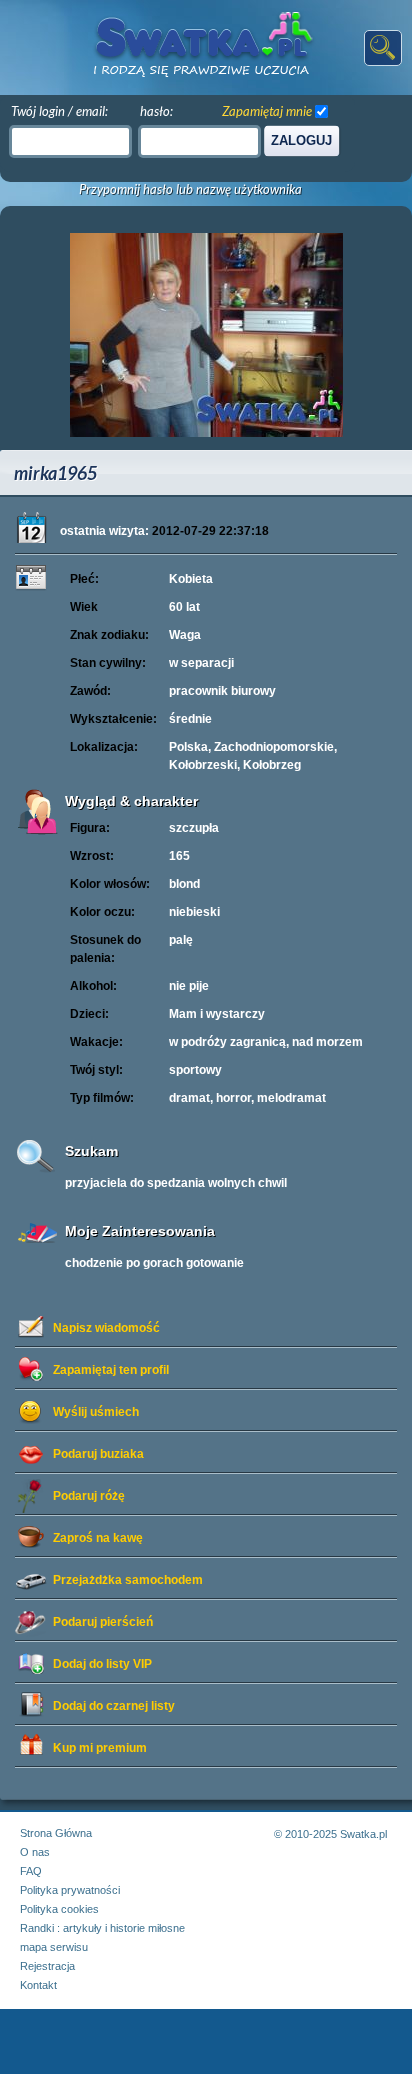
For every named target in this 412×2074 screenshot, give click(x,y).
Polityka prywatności (70, 1890)
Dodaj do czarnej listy (114, 1706)
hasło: (156, 111)
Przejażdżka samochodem (128, 1580)
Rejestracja (47, 1966)
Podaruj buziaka (98, 1454)
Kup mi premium (100, 1748)
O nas (35, 1852)
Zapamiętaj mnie (267, 111)
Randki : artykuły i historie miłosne (102, 1928)
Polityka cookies (59, 1909)
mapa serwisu (54, 1947)
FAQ (31, 1871)
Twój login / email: (59, 111)
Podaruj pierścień (103, 1622)
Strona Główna (56, 1833)
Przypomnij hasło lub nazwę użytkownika (190, 189)
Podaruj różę (89, 1496)
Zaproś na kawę (98, 1538)
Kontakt (38, 1985)
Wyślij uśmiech (96, 1412)
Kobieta (191, 579)
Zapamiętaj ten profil (111, 1370)
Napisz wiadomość (106, 1328)
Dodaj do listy (102, 1664)
